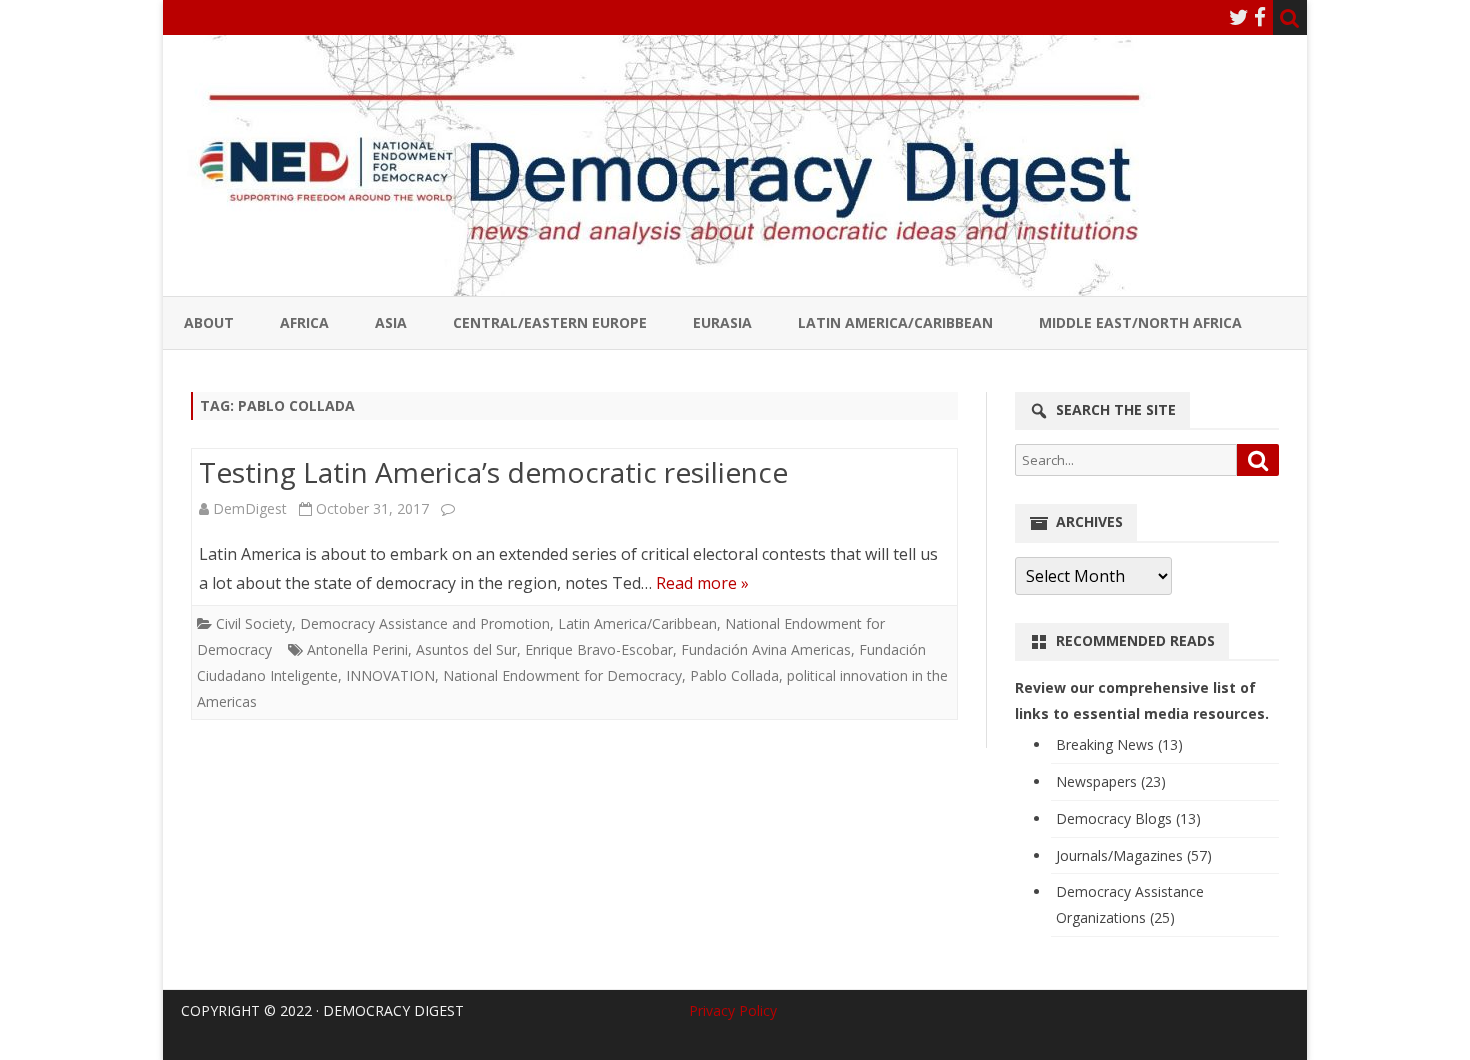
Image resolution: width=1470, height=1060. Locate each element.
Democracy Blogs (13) (1128, 818)
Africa (304, 322)
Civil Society (254, 623)
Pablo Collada (734, 675)
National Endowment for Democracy (562, 675)
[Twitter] (1239, 17)
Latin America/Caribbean (895, 322)
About (209, 322)
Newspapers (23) (1111, 781)
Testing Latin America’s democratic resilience (493, 472)
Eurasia (722, 322)
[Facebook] (1260, 17)
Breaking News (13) (1119, 744)
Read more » (702, 583)
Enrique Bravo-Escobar (599, 649)
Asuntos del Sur (466, 649)
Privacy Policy (733, 1010)
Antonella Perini (357, 649)
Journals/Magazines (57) (1134, 855)
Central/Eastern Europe (550, 322)
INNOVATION (390, 675)
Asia (391, 322)
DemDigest (250, 508)
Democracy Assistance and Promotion (425, 623)
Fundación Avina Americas (766, 649)
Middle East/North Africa (1140, 322)
